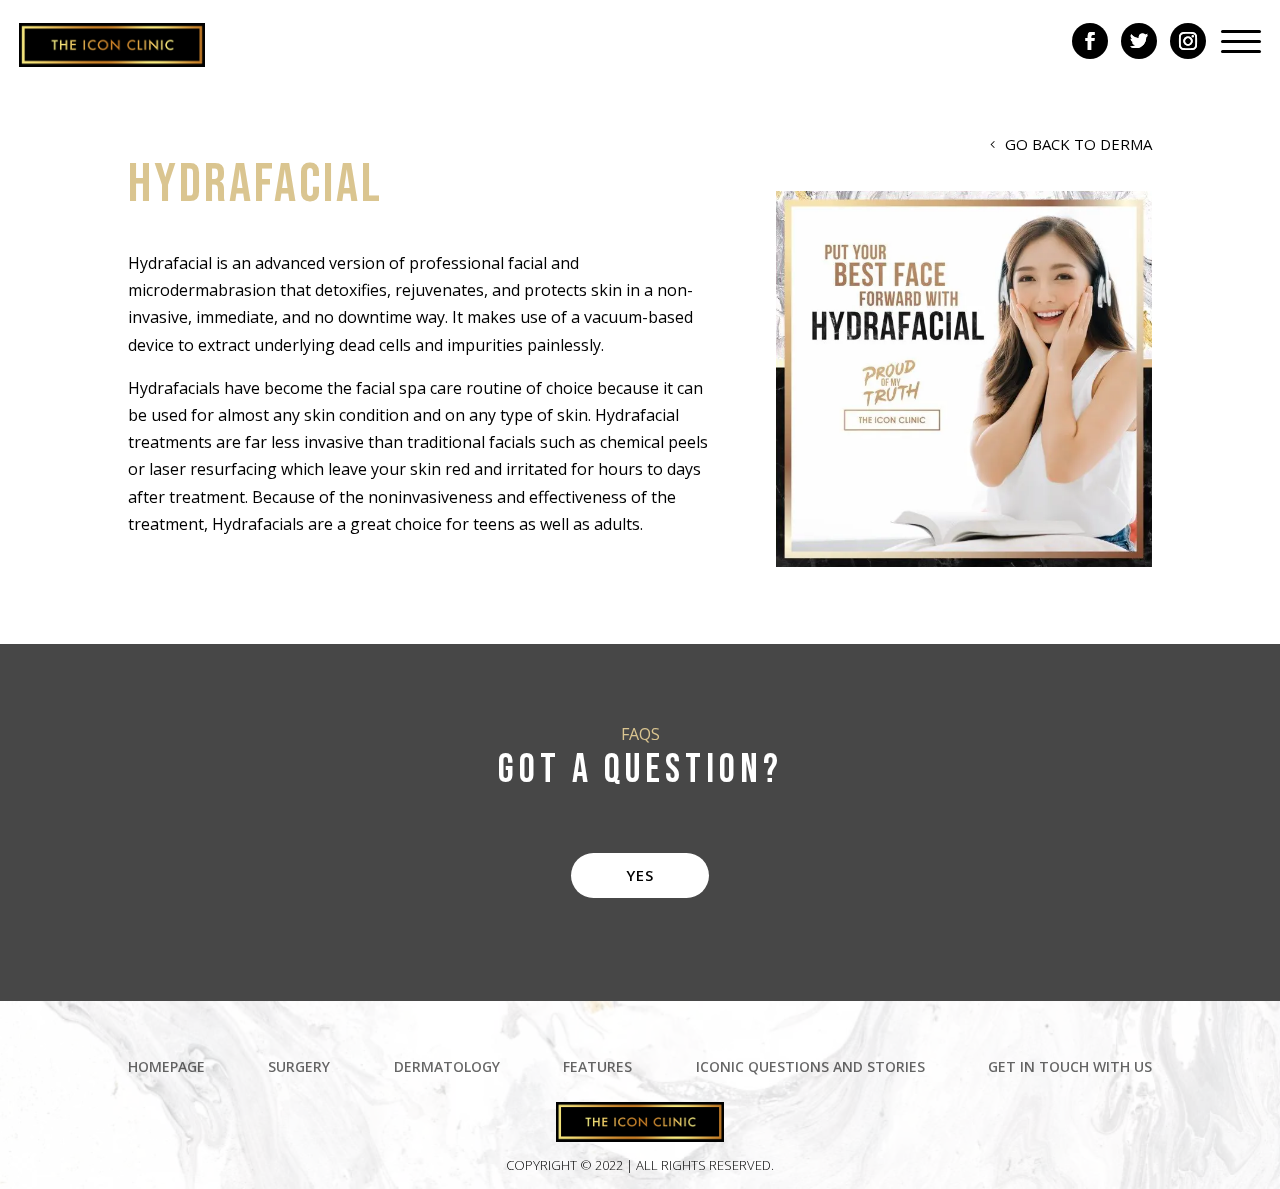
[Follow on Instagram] (1188, 41)
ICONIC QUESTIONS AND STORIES (810, 1068)
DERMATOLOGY (447, 1068)
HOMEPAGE (166, 1068)
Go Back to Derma (1078, 144)
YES (640, 875)
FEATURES (597, 1068)
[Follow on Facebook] (1090, 41)
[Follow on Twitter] (1139, 41)
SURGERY (299, 1068)
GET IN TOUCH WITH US (1070, 1068)
